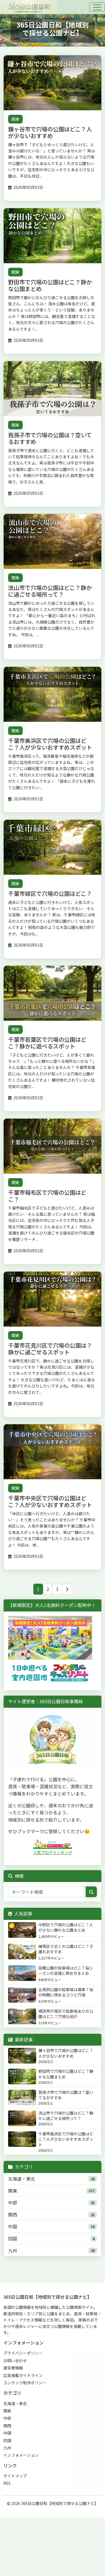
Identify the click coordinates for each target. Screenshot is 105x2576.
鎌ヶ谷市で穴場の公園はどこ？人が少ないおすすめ (50, 132)
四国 (13, 2238)
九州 (13, 2250)
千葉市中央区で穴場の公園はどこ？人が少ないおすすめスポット (50, 1501)
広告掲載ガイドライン (23, 2375)
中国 (13, 2226)
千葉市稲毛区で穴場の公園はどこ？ (47, 1196)
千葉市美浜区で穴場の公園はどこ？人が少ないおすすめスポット (50, 744)
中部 (13, 2202)
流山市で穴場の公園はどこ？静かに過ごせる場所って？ (50, 591)
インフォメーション (21, 2455)
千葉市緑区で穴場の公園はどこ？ (50, 893)
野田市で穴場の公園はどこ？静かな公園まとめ (50, 285)
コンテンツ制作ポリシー (25, 2383)
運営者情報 (13, 2368)
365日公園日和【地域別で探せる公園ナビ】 (60, 2503)
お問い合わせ (15, 2360)
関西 (13, 2215)
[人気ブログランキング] (53, 1844)
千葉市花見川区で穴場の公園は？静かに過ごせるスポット (50, 1348)
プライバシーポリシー (23, 2353)
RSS (7, 2483)
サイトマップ (15, 2476)
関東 (15, 119)
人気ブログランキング (53, 1852)
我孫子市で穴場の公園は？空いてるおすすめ (50, 438)
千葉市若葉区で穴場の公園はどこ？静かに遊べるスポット (47, 1043)
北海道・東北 (22, 2179)
